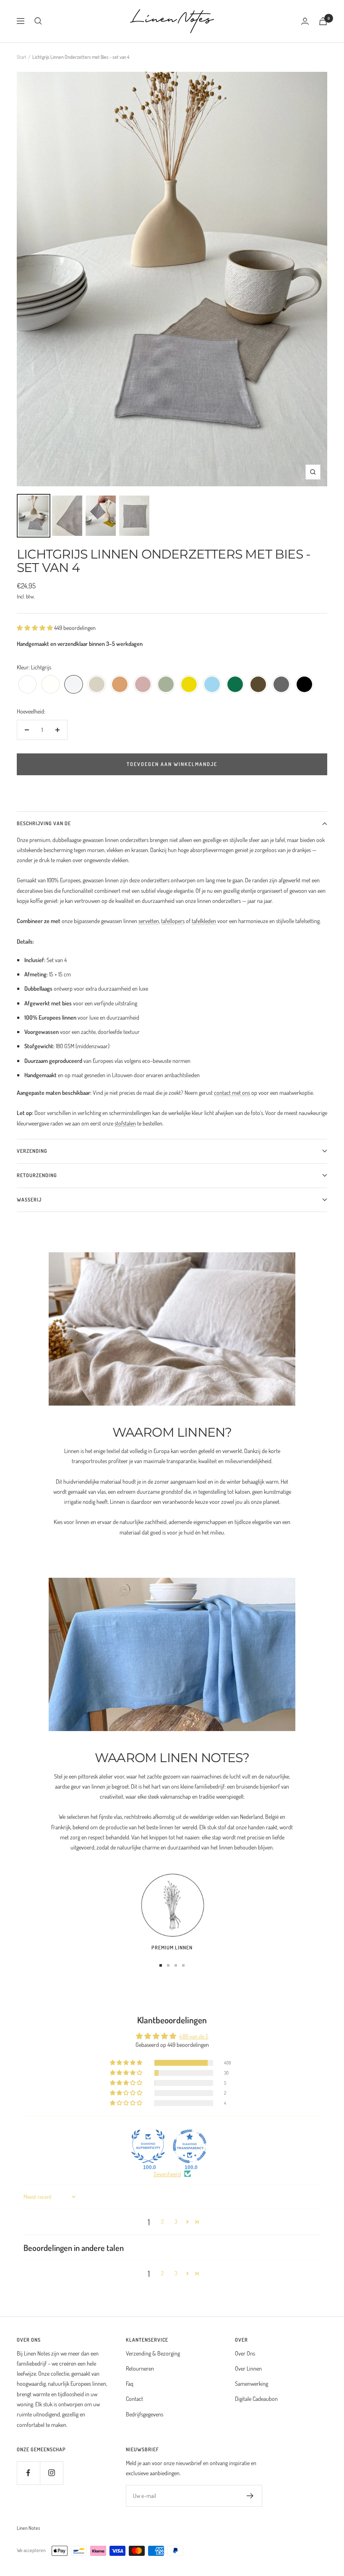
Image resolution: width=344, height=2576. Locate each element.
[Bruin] (258, 685)
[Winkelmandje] (323, 21)
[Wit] (27, 685)
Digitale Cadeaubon (256, 2399)
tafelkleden (204, 921)
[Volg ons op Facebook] (28, 2473)
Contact (134, 2399)
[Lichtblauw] (212, 685)
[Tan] (120, 685)
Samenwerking (251, 2383)
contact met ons (232, 1093)
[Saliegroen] (166, 685)
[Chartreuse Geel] (189, 685)
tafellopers (173, 921)
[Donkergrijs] (281, 685)
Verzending (32, 1151)
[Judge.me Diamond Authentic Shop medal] (148, 2146)
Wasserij (29, 1200)
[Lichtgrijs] (74, 685)
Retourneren (140, 2368)
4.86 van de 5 (194, 2036)
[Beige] (97, 685)
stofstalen (125, 1123)
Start (22, 57)
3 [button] (176, 2221)
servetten (149, 921)
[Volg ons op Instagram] (51, 2473)
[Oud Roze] (143, 685)
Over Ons (245, 2353)
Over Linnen (248, 2368)
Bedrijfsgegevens (145, 2414)
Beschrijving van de (44, 823)
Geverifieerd (167, 2174)
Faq (130, 2383)
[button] (35, 628)
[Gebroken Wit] (51, 685)
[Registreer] (250, 2496)
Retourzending (37, 1175)
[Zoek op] (38, 21)
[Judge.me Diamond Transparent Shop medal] (190, 2146)
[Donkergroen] (235, 685)
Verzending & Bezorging (153, 2353)
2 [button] (163, 2221)
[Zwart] (304, 685)
